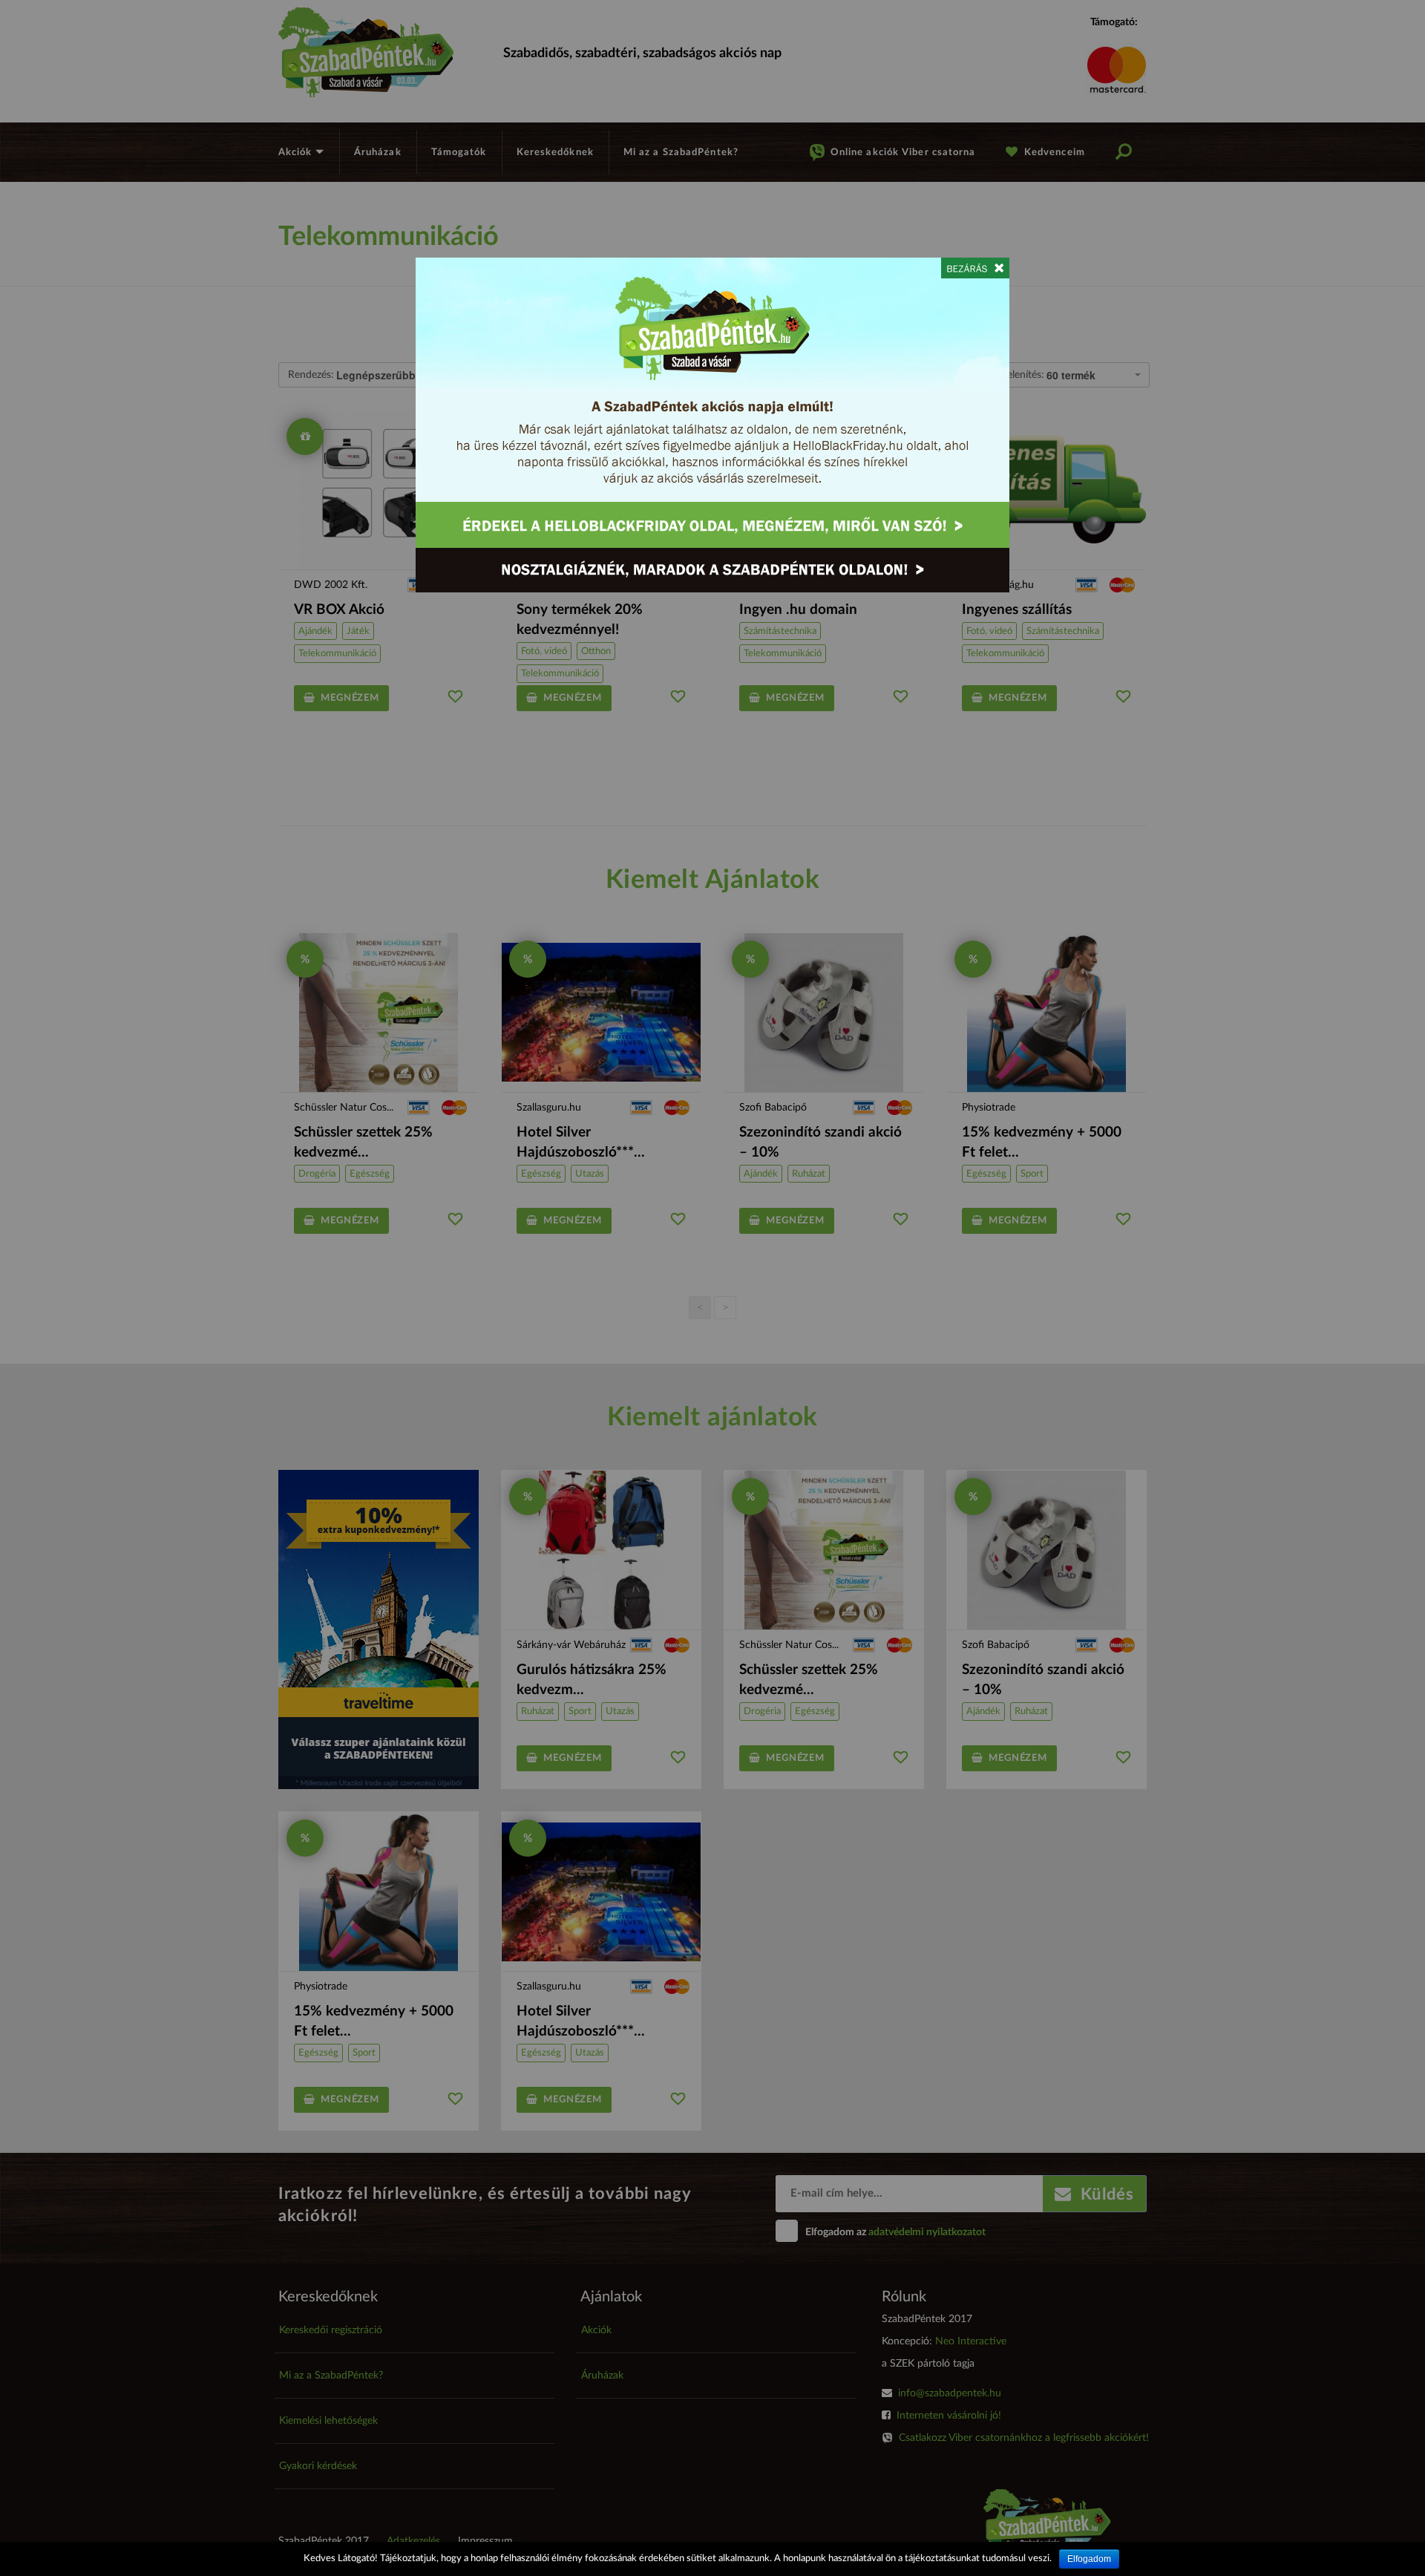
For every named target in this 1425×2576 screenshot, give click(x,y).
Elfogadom (1089, 2559)
